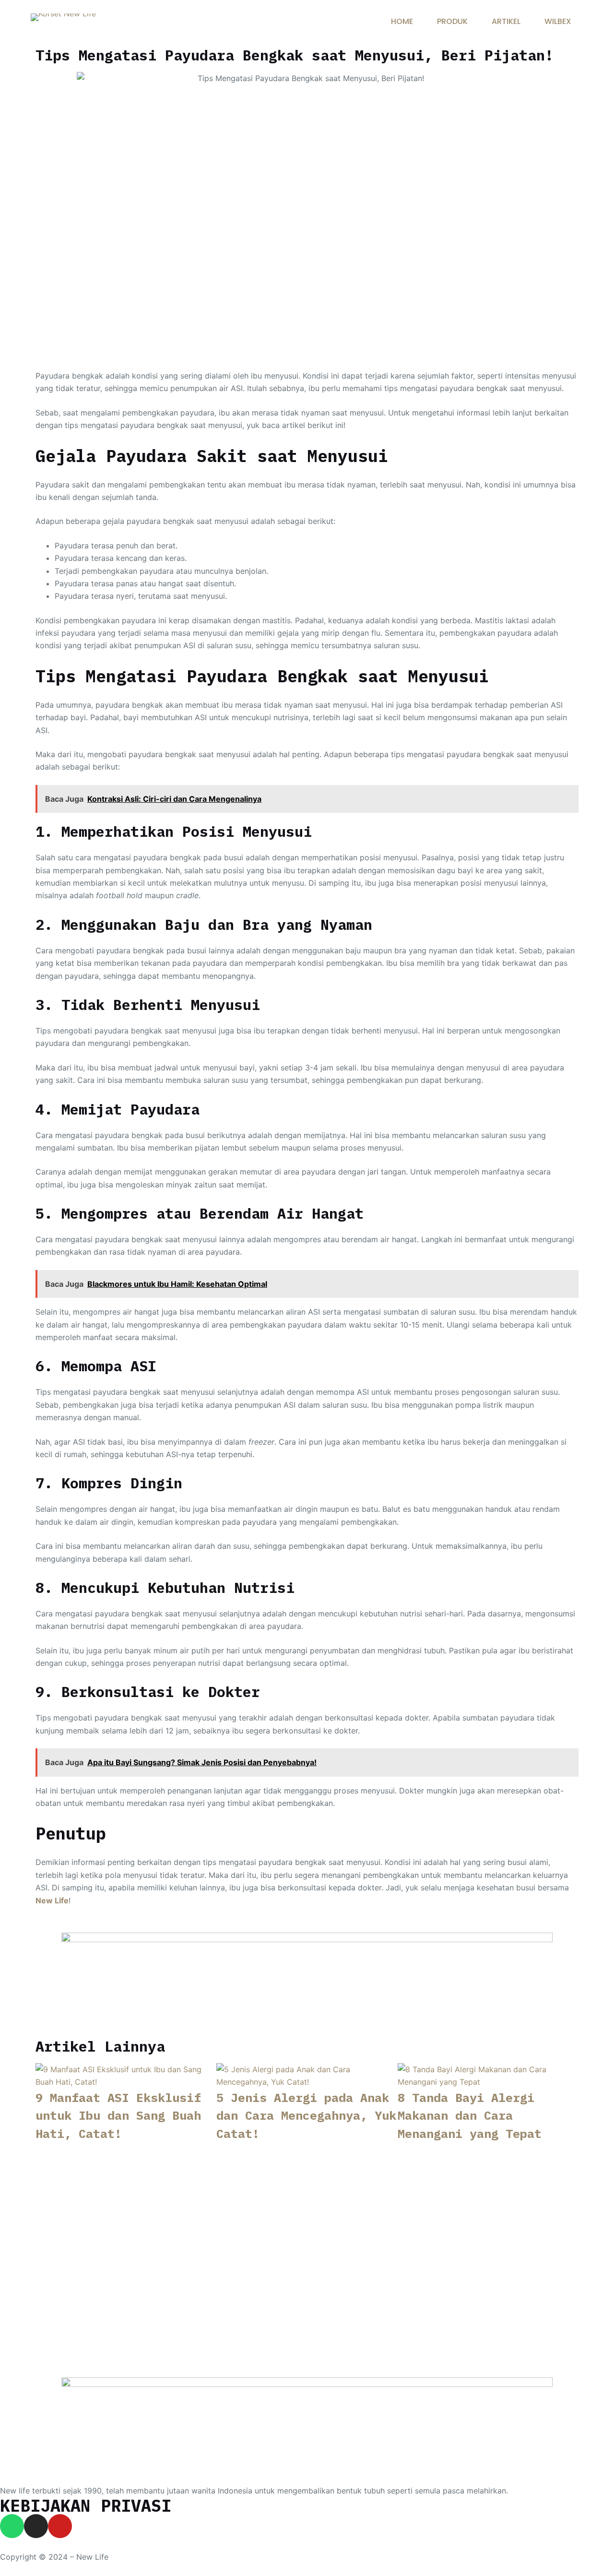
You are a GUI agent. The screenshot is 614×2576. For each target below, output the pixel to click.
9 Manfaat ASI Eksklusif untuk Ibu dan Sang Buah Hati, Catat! (118, 2115)
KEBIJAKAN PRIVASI (86, 2505)
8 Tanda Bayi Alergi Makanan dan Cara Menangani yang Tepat (470, 2115)
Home (402, 21)
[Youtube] (60, 2526)
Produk (452, 21)
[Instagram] (36, 2526)
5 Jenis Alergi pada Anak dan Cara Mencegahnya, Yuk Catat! (306, 2115)
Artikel (506, 21)
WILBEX (558, 21)
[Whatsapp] (12, 2526)
